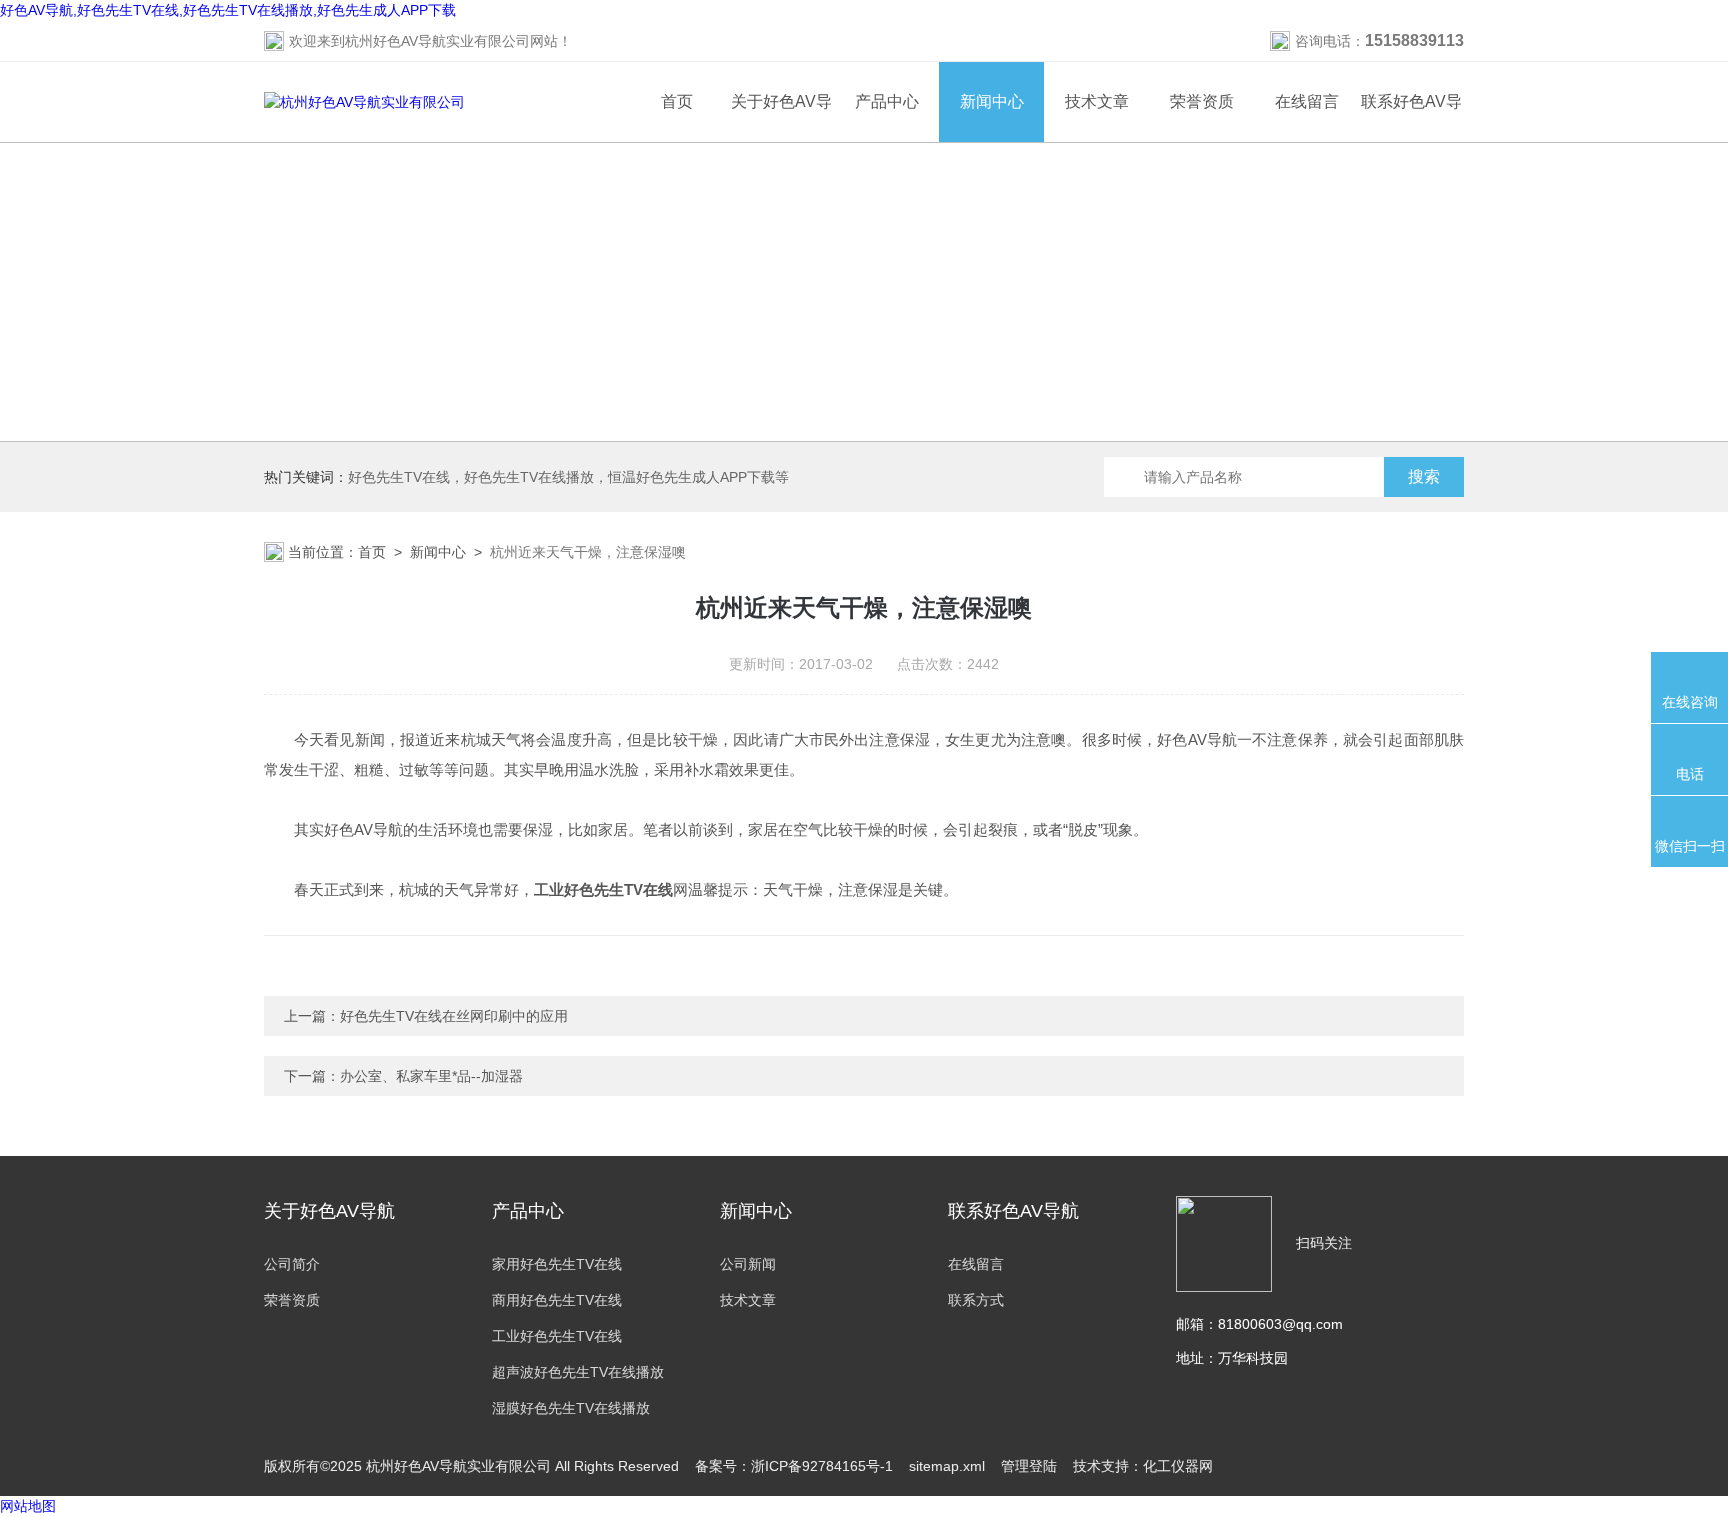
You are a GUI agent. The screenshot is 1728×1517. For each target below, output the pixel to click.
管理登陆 (1029, 1466)
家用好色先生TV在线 (557, 1264)
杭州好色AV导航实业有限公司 (437, 41)
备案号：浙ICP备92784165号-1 (794, 1466)
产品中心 (887, 101)
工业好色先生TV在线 (557, 1336)
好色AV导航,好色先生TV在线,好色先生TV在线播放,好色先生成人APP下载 (228, 10)
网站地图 (28, 1506)
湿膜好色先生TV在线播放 (571, 1408)
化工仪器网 (1178, 1466)
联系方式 (976, 1300)
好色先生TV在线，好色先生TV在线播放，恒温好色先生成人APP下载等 (568, 477)
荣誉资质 (1202, 101)
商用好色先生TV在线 (557, 1300)
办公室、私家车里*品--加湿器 (431, 1076)
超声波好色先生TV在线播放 (578, 1372)
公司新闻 (748, 1264)
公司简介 (292, 1264)
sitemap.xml (947, 1466)
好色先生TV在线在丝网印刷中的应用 (454, 1016)
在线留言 (1307, 101)
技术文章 (1097, 101)
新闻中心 (992, 101)
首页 (677, 101)
